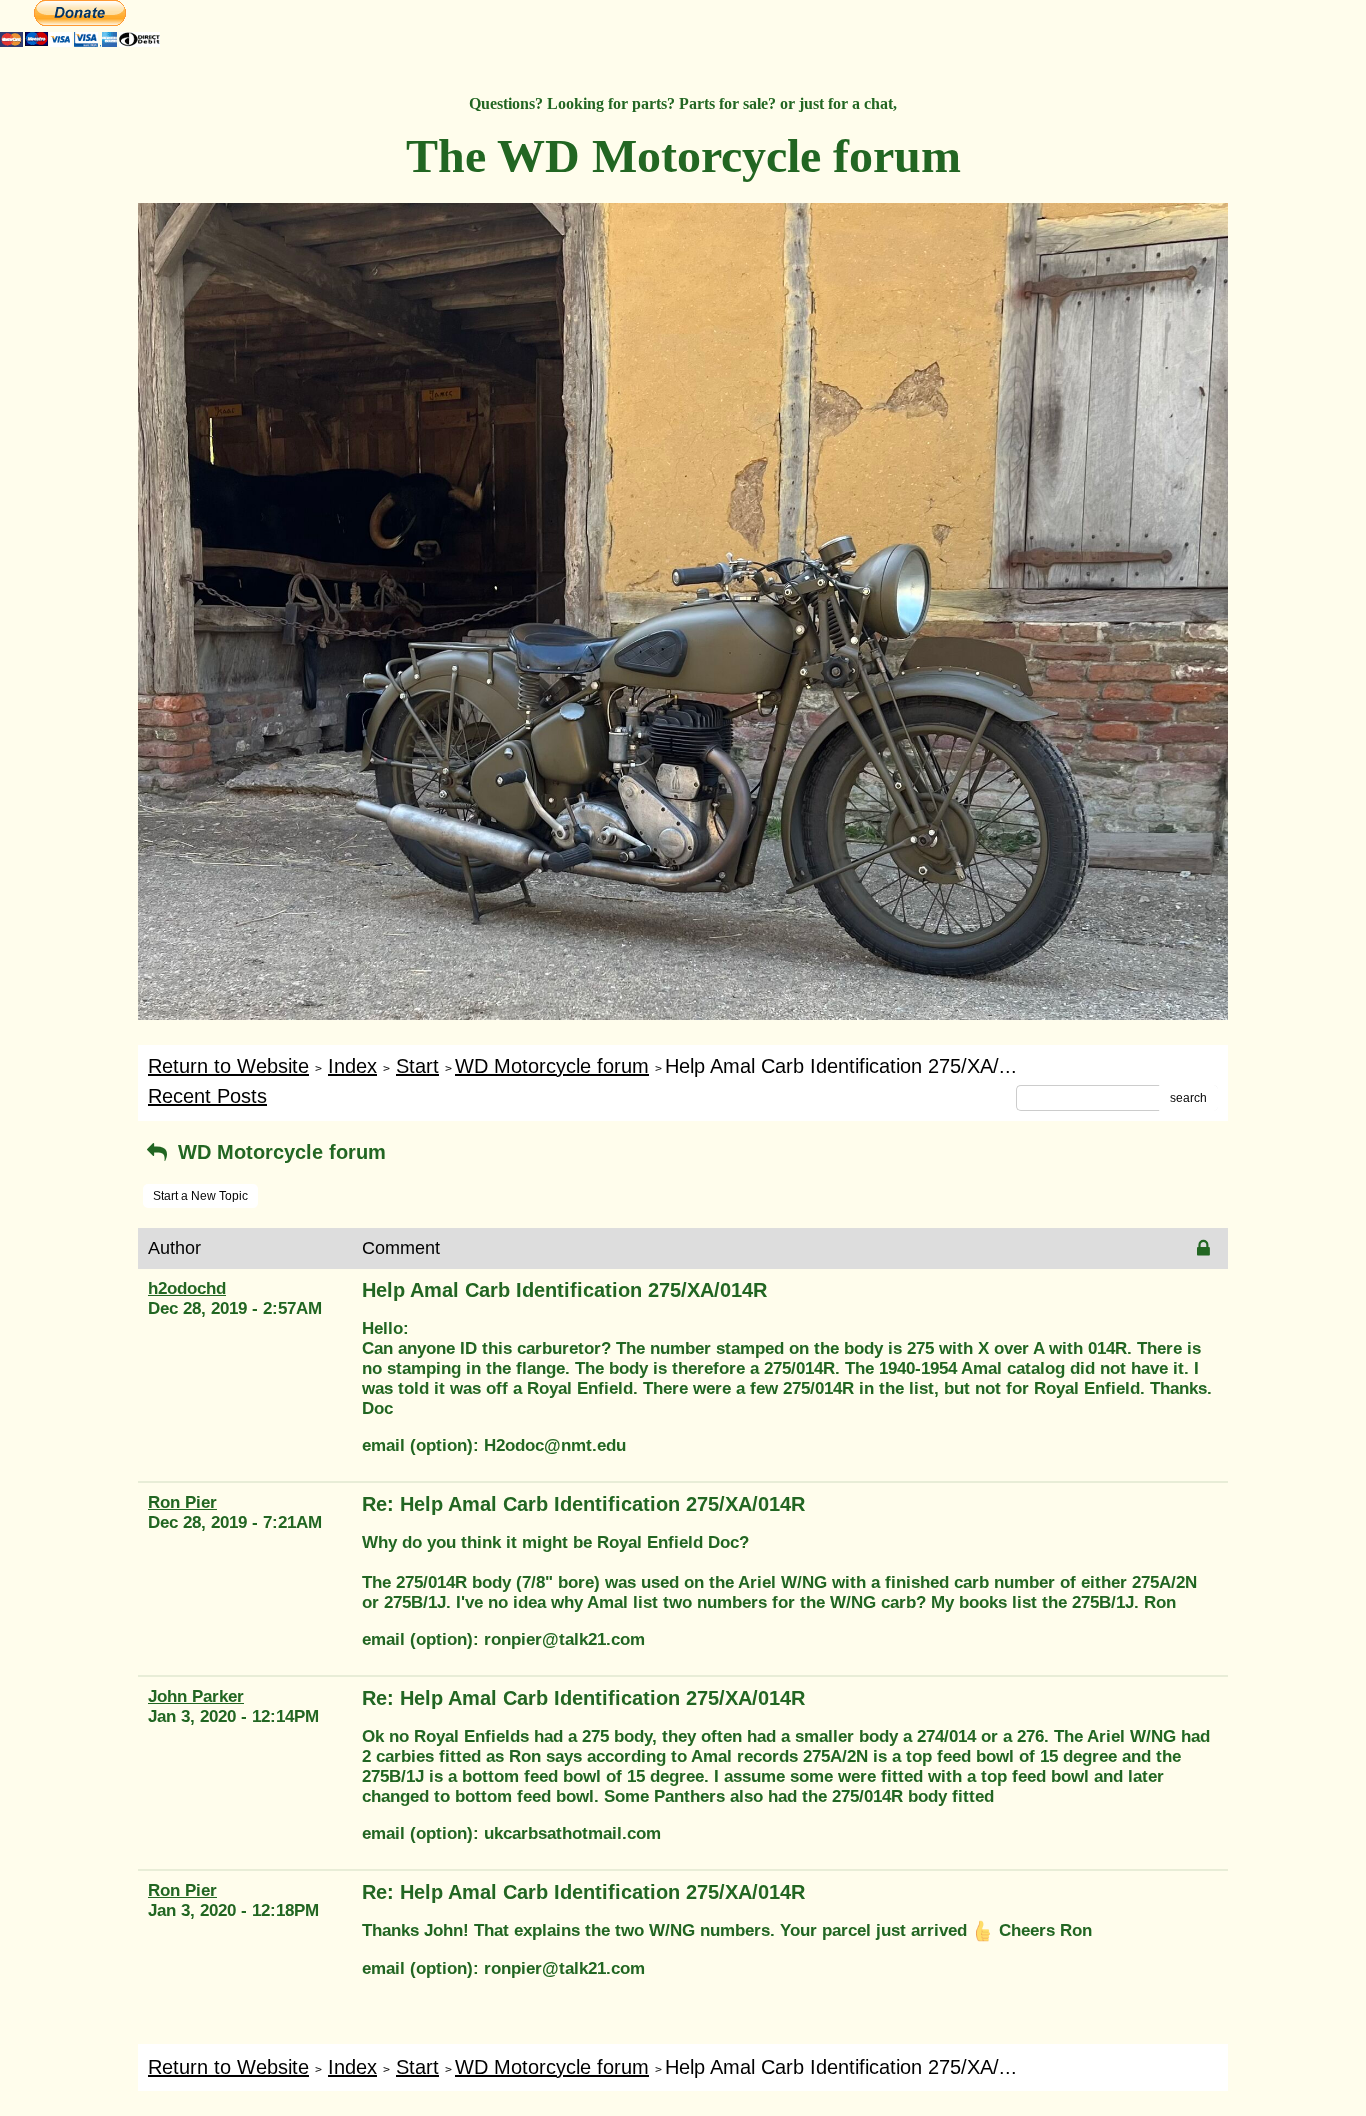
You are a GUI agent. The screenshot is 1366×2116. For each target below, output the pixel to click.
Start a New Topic (200, 1196)
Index (352, 1066)
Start (417, 1066)
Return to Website (228, 1066)
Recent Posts (207, 1096)
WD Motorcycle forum (552, 1066)
